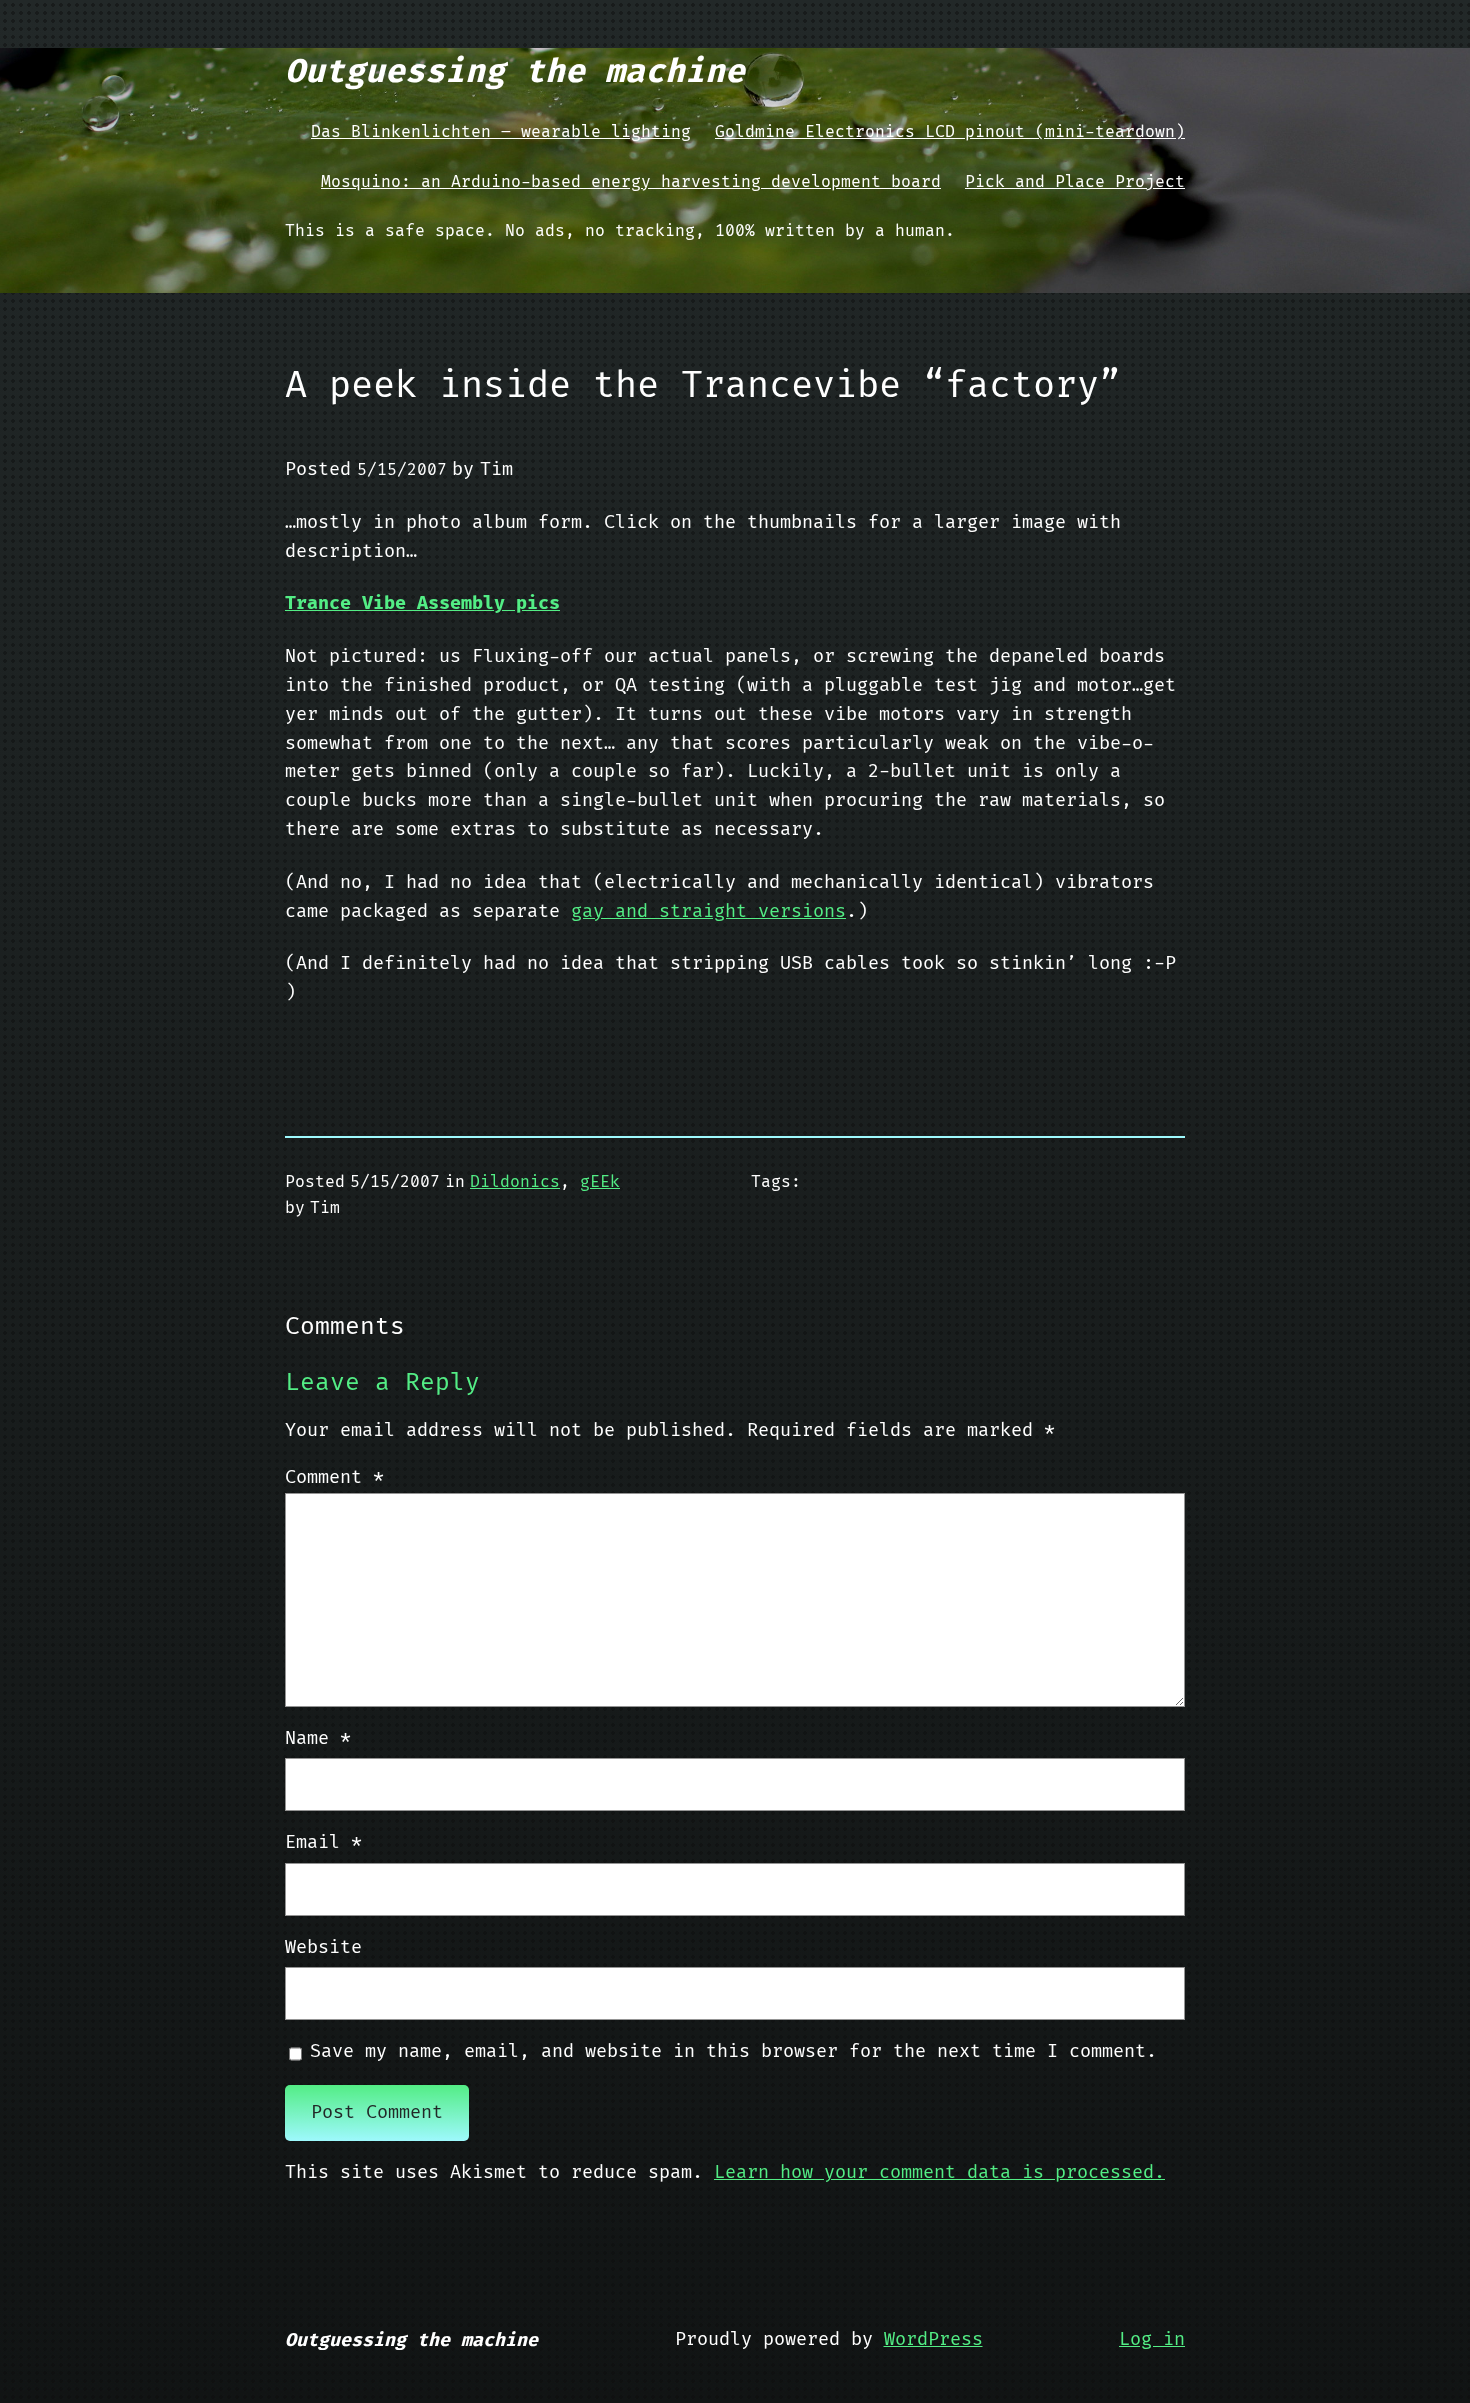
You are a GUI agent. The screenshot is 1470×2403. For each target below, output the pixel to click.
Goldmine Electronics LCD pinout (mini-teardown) (950, 132)
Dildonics (515, 1182)
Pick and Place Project (1075, 182)
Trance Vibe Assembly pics (422, 603)
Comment (334, 1477)
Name (318, 1738)
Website (323, 1947)
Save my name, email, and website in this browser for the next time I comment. (733, 2051)
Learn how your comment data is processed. (939, 2172)
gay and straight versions (708, 911)
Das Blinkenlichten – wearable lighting (501, 132)
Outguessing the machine (515, 72)
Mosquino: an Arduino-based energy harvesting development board (631, 182)
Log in (1152, 2339)
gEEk (600, 1182)
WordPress (933, 2339)
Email (323, 1842)
